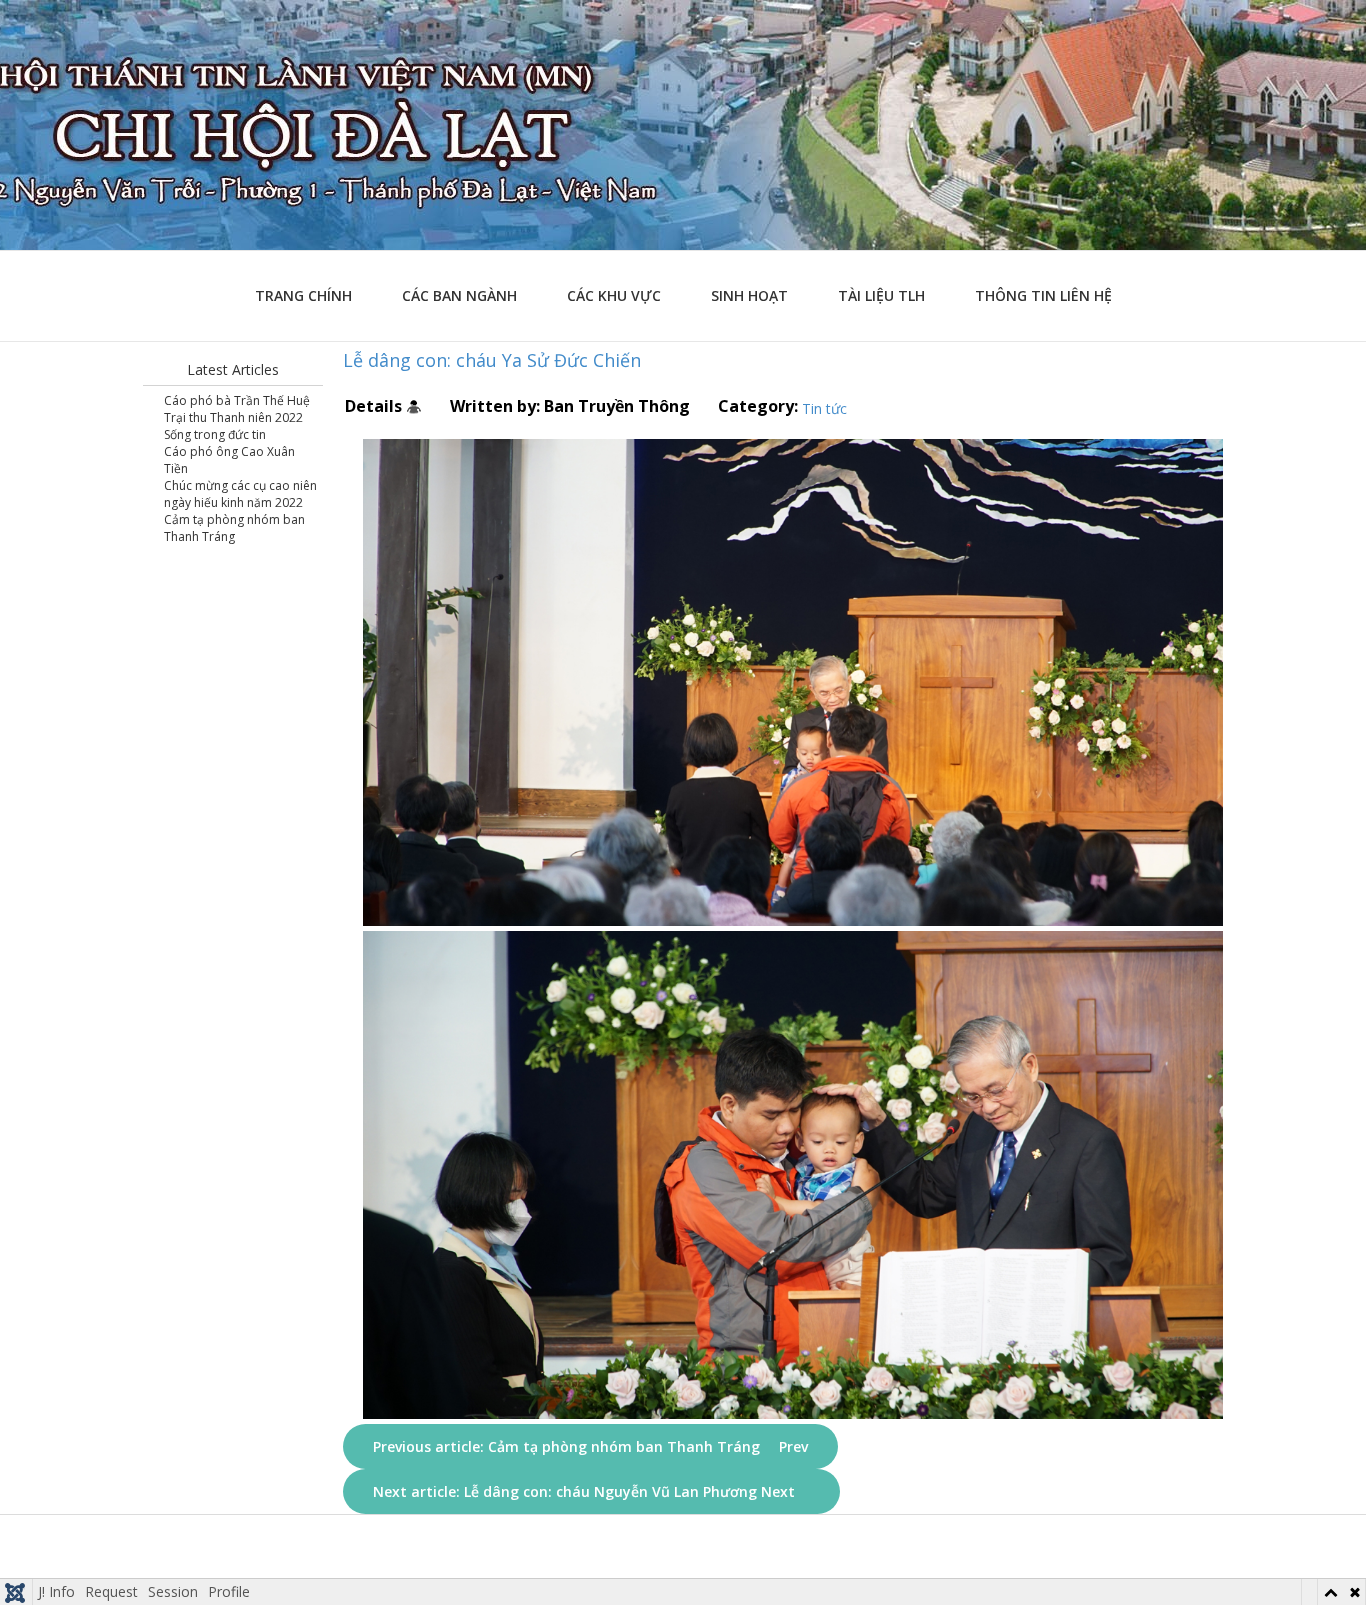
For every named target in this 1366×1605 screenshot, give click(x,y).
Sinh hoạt (749, 295)
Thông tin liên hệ (1043, 295)
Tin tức (824, 408)
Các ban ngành (459, 295)
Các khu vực (614, 295)
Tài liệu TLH (881, 295)
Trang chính (303, 295)
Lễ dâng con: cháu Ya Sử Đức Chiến (492, 360)
